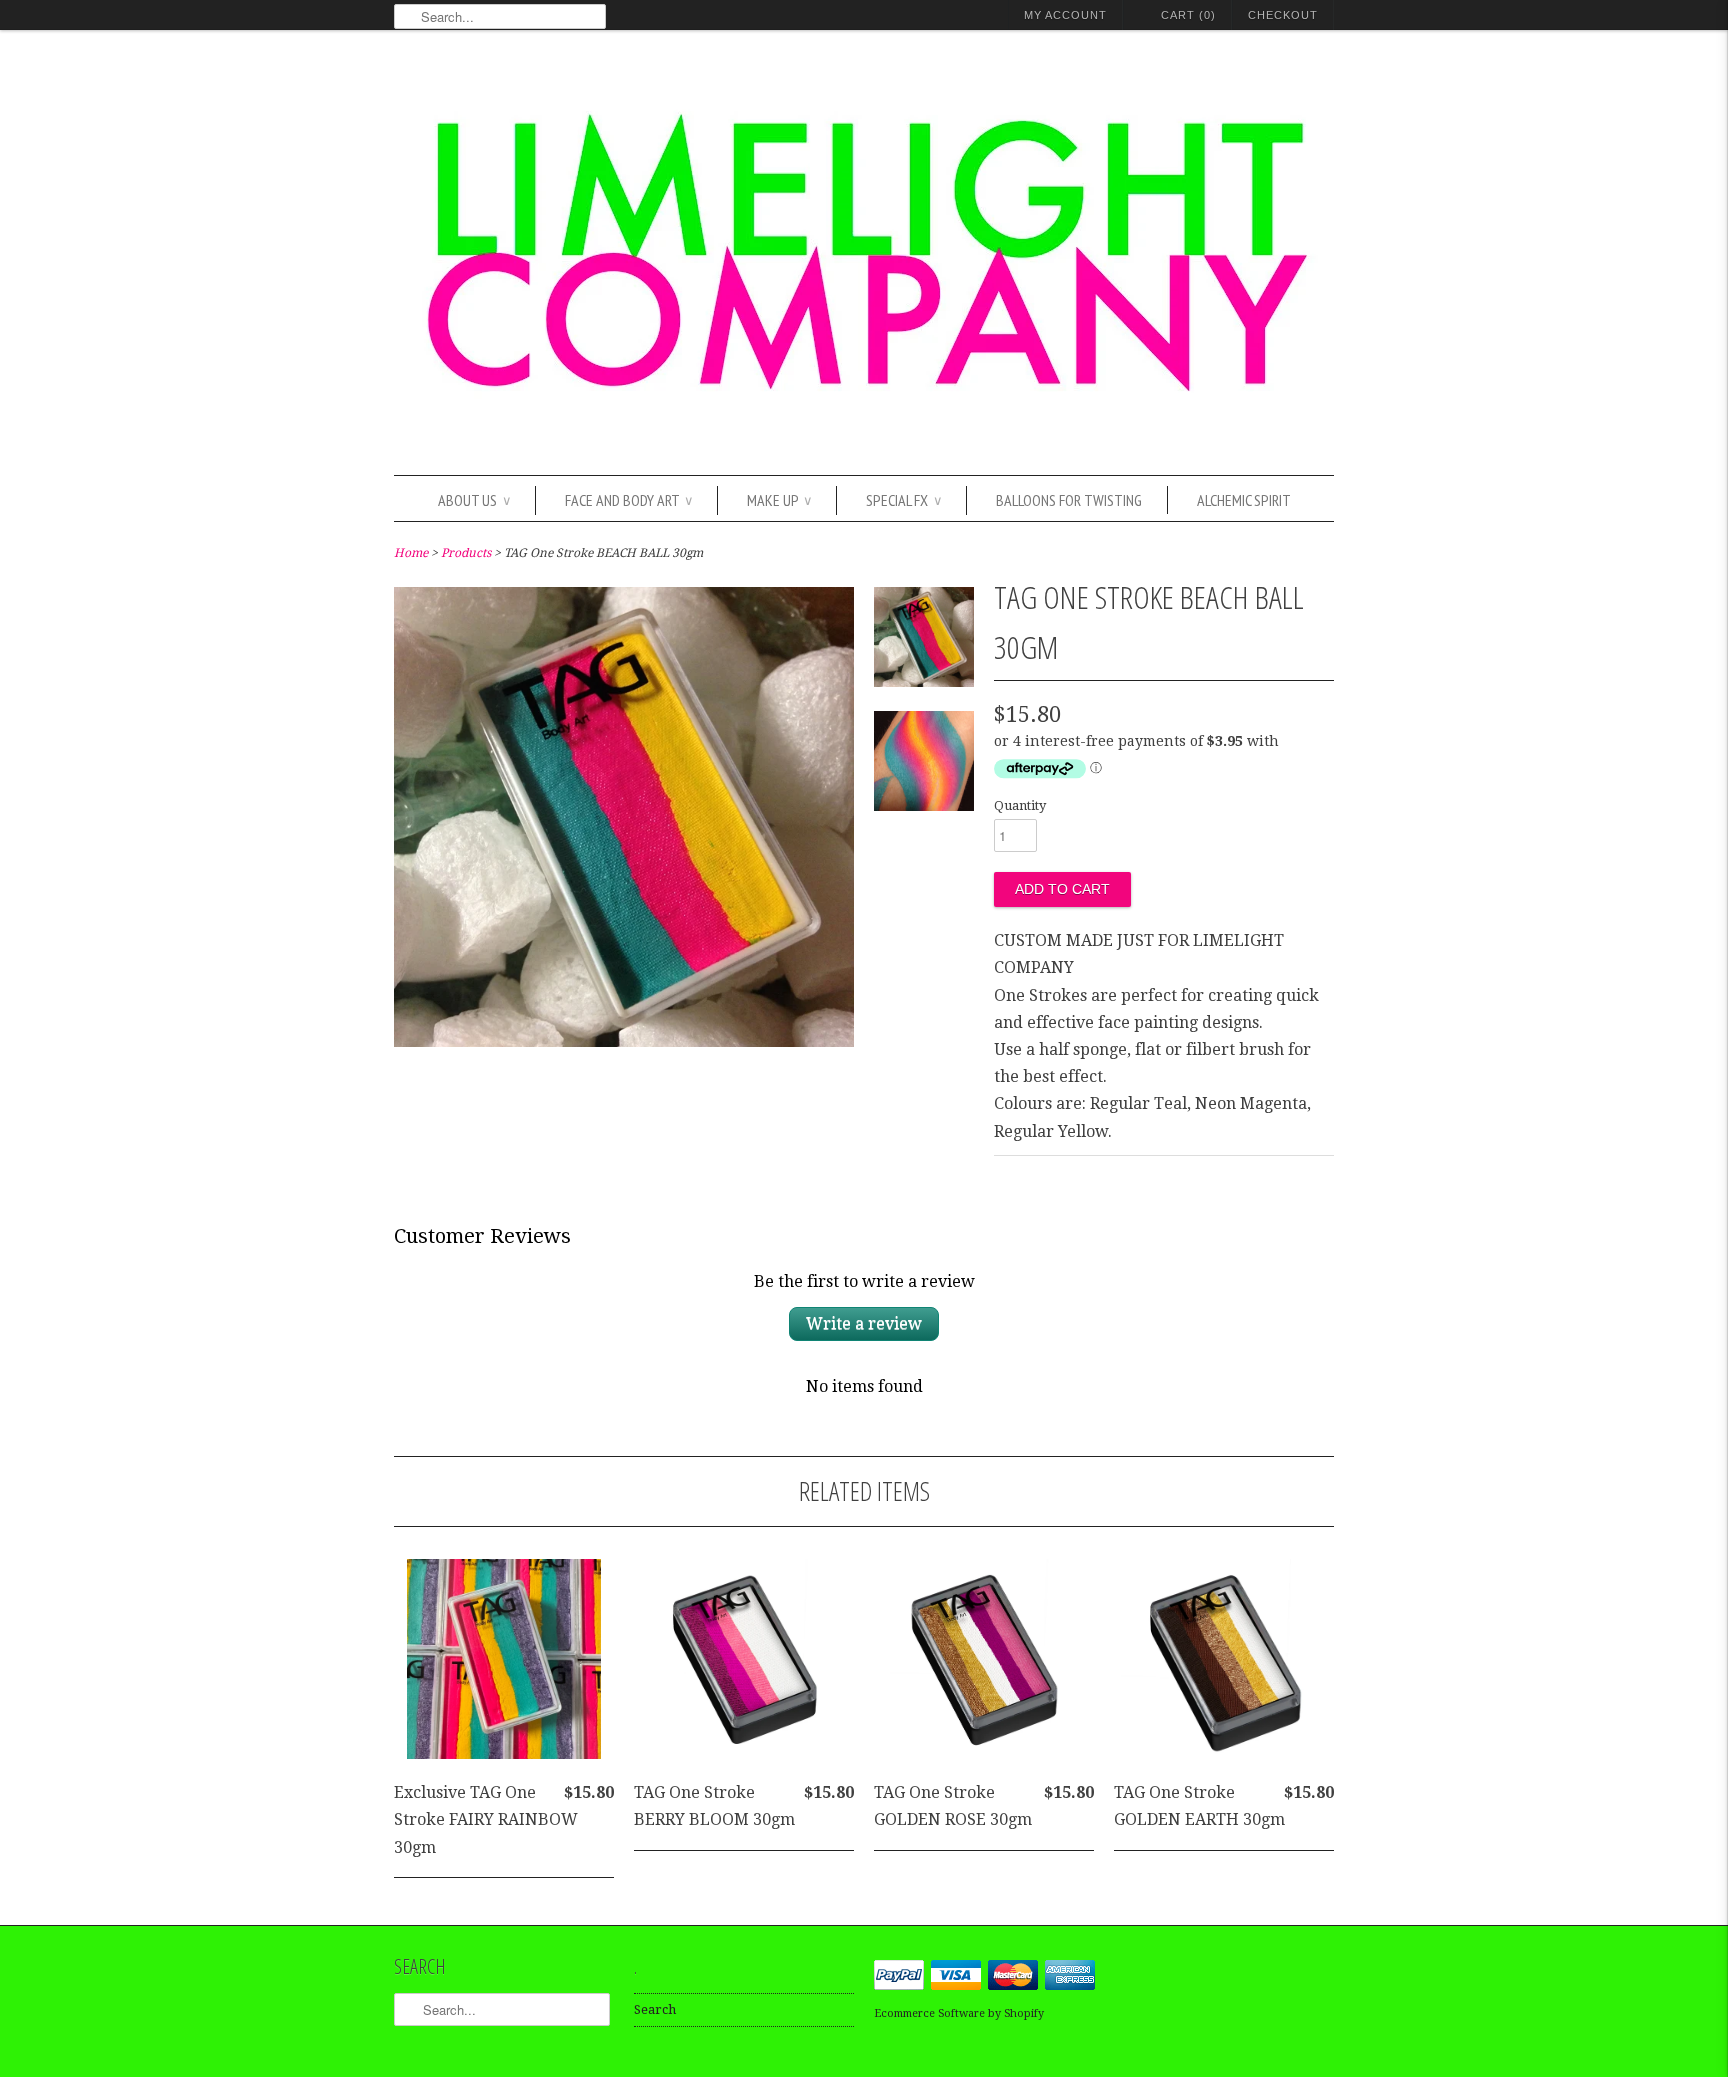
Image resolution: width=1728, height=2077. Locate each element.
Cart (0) (1188, 15)
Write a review (864, 1323)
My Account (1065, 15)
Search (655, 2009)
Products (466, 553)
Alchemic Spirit (1244, 500)
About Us (474, 500)
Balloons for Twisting (1069, 500)
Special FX (903, 500)
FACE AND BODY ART (628, 500)
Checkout (1283, 15)
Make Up (779, 500)
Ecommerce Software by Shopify (959, 2013)
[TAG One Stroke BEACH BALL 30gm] (624, 1041)
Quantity (1020, 805)
